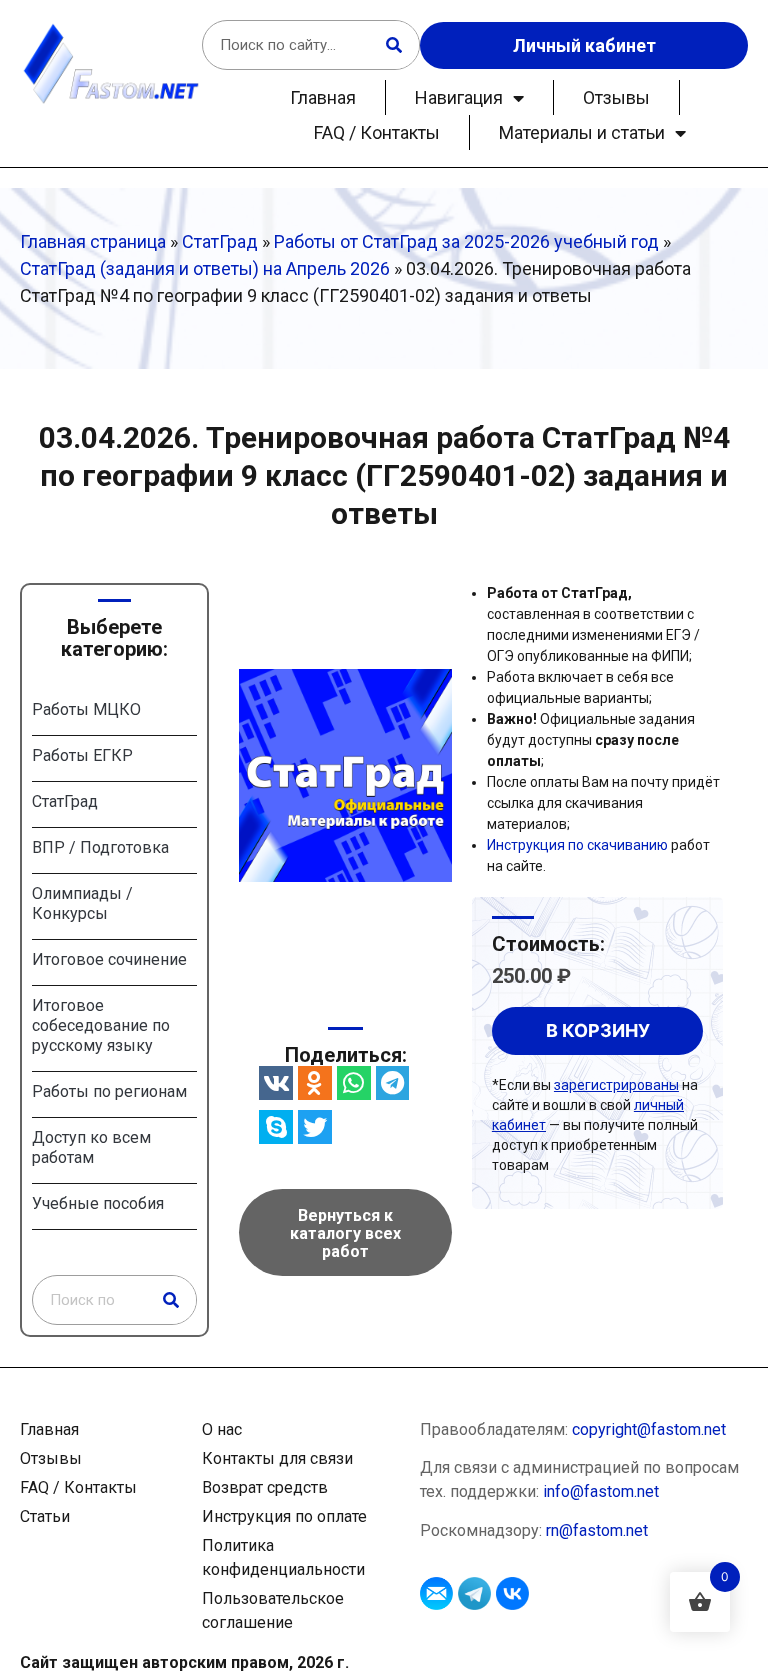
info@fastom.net (601, 1491)
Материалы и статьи (582, 132)
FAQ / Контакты (377, 132)
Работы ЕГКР (82, 755)
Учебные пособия (98, 1203)
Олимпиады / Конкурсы (82, 903)
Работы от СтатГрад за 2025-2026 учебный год (466, 241)
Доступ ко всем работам (91, 1147)
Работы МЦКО (86, 709)
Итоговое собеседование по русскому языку (101, 1025)
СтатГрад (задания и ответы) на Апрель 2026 (205, 268)
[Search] (394, 45)
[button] (276, 1083)
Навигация (459, 97)
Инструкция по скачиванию (577, 845)
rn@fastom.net (597, 1530)
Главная (323, 97)
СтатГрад (220, 241)
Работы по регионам (109, 1091)
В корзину (598, 1030)
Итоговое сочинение (109, 959)
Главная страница (93, 241)
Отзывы (616, 97)
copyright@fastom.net (649, 1429)
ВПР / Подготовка (100, 847)
